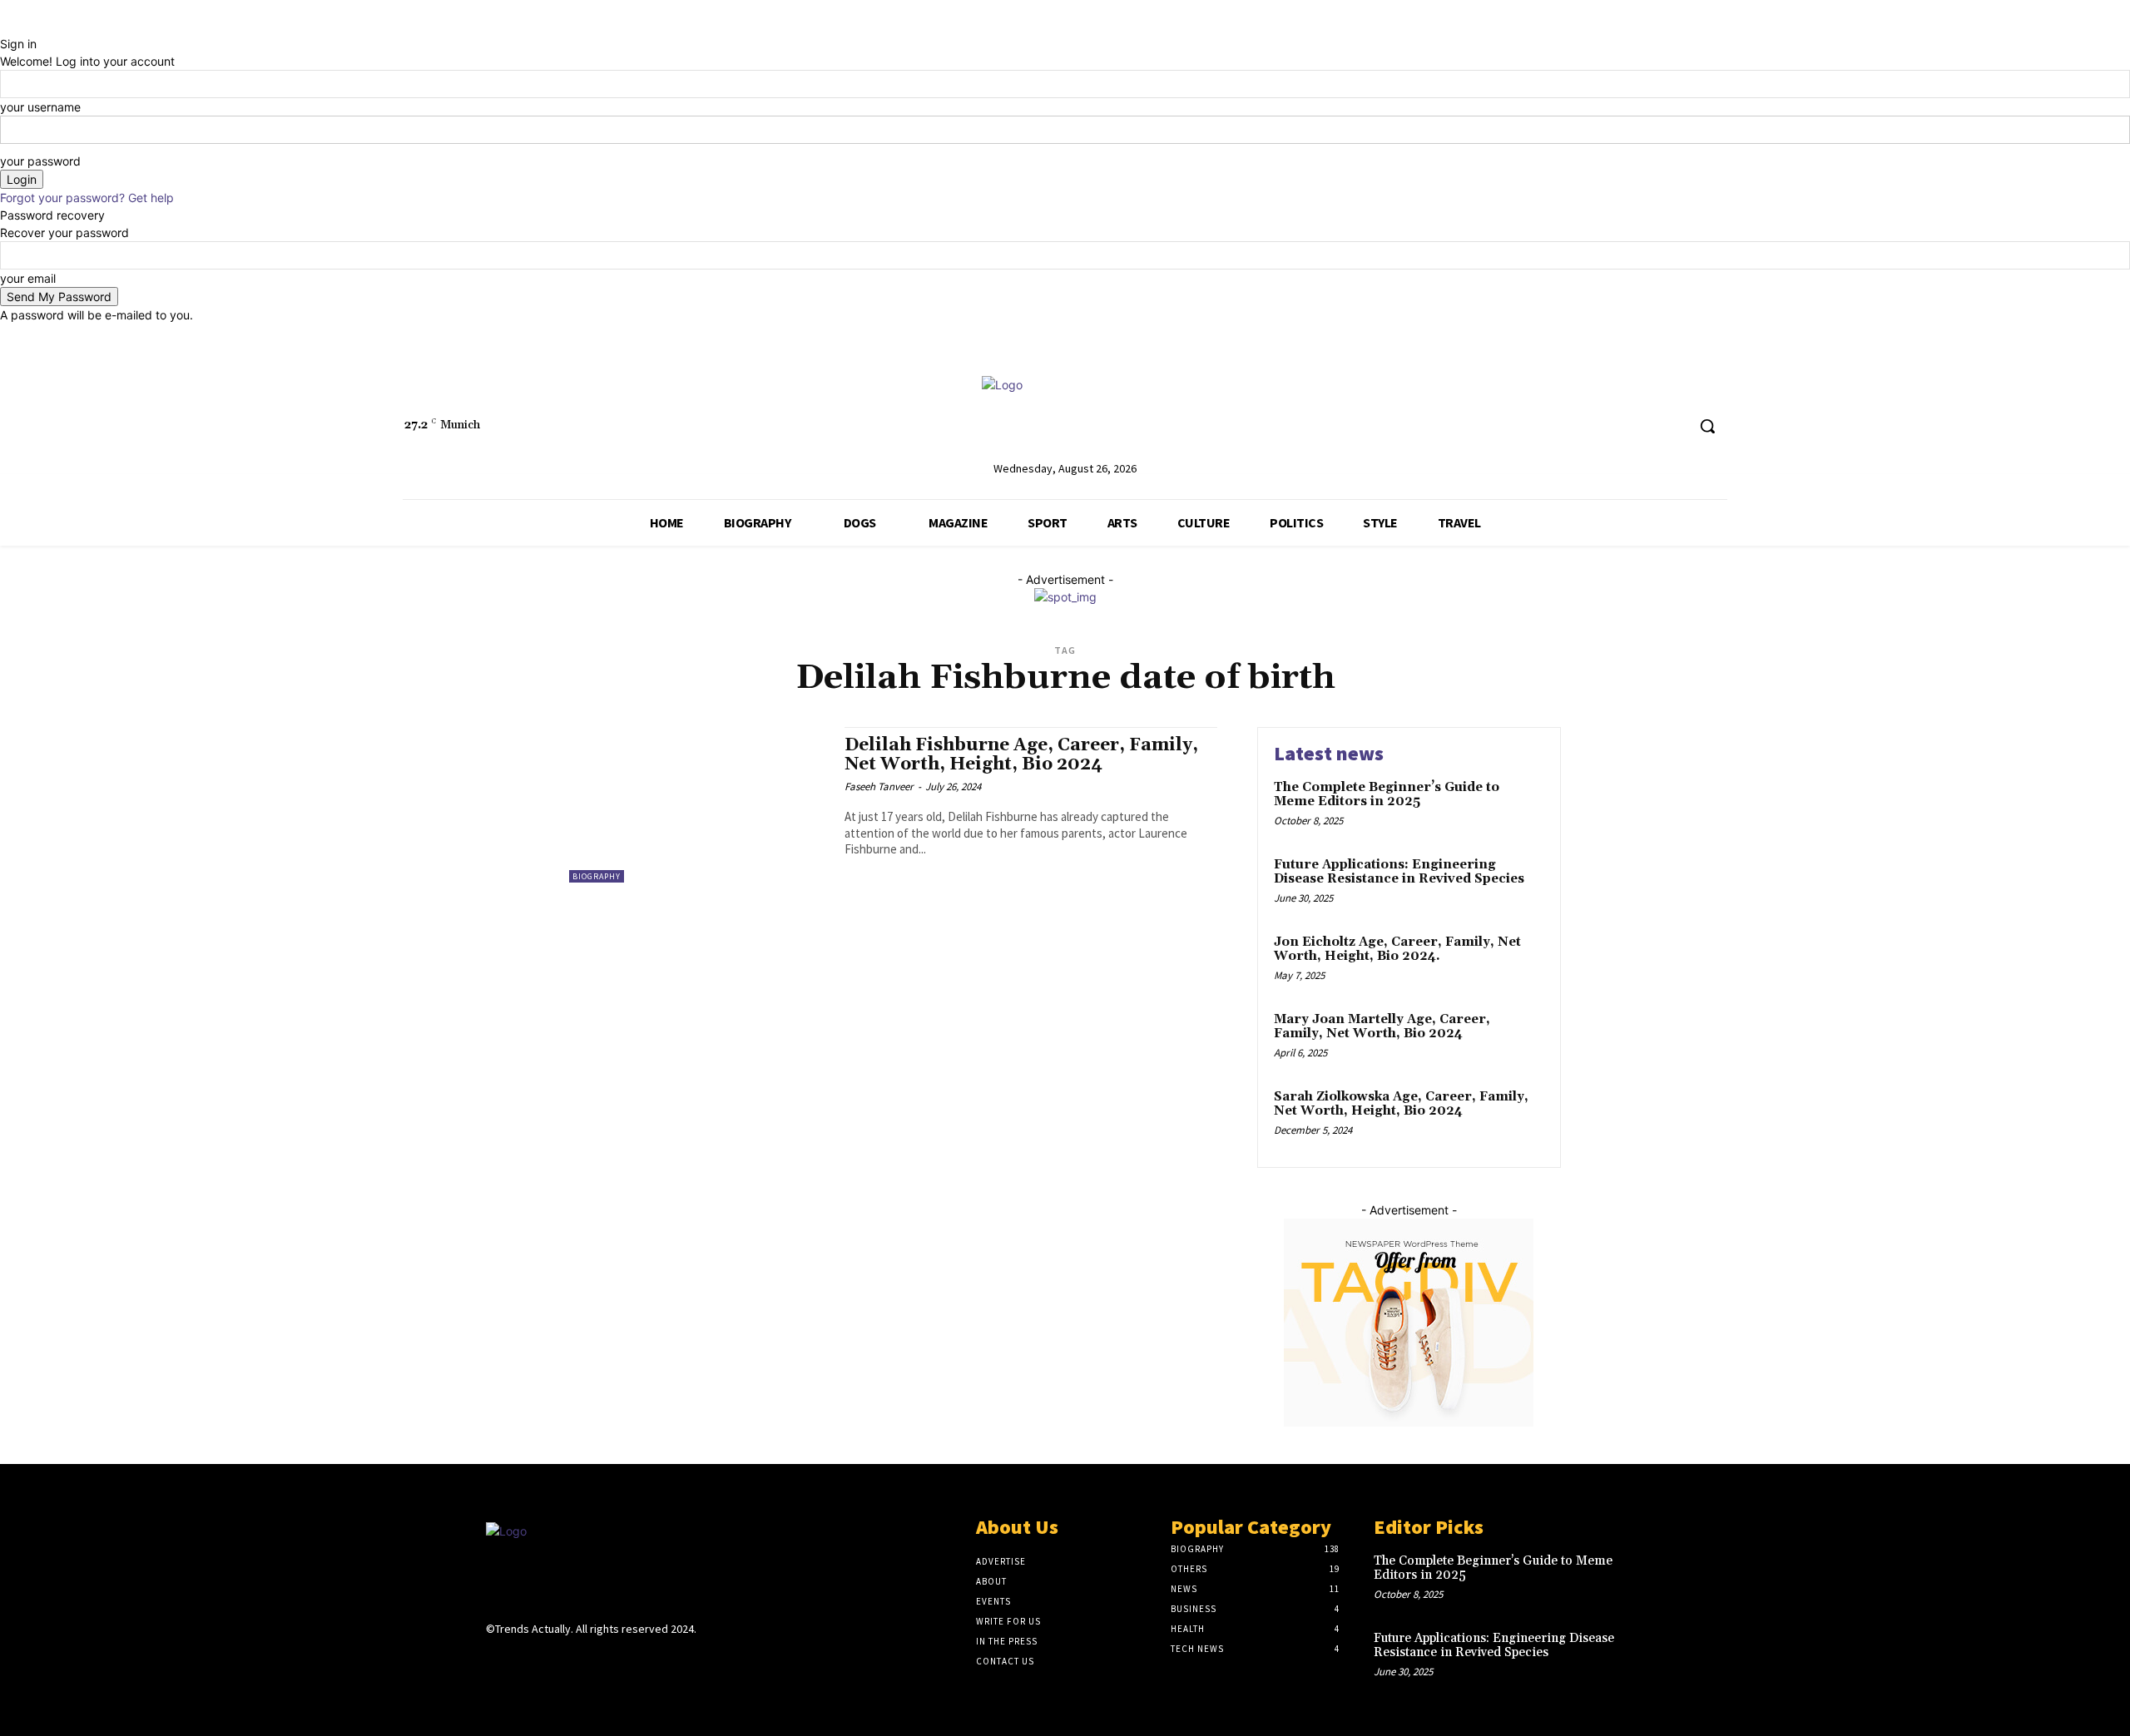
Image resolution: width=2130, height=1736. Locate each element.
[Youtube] (1672, 426)
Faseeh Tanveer (879, 786)
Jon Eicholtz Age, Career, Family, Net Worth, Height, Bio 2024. (1397, 949)
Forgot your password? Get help (87, 198)
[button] (1707, 426)
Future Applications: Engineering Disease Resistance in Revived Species (1399, 872)
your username (40, 107)
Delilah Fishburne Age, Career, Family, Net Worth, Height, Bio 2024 (1021, 755)
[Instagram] (525, 1662)
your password (40, 161)
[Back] (5, 26)
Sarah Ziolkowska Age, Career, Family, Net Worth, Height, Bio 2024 (1401, 1104)
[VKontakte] (585, 1662)
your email (28, 278)
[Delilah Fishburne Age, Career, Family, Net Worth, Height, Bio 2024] (698, 805)
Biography (597, 876)
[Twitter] (1641, 426)
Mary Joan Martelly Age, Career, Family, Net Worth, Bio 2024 (1382, 1026)
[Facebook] (1610, 426)
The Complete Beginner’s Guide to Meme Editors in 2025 (1387, 794)
